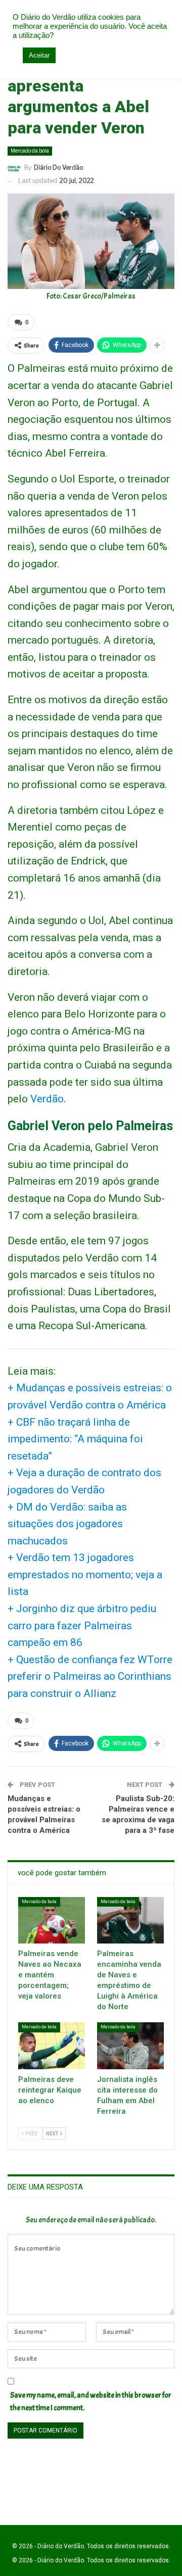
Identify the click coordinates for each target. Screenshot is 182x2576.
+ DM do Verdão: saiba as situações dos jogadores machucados (67, 1524)
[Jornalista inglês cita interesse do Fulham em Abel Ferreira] (130, 2046)
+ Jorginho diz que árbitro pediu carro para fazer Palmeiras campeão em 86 (82, 1625)
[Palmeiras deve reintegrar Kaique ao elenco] (52, 2046)
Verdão (47, 1099)
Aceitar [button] (39, 55)
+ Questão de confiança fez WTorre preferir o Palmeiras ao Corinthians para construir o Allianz (90, 1676)
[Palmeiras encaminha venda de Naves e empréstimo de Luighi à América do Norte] (130, 1920)
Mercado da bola (30, 151)
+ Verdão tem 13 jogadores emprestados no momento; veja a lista (85, 1574)
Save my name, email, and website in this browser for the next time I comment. (91, 2402)
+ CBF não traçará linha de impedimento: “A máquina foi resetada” (75, 1439)
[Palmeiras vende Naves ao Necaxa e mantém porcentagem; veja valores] (52, 1920)
